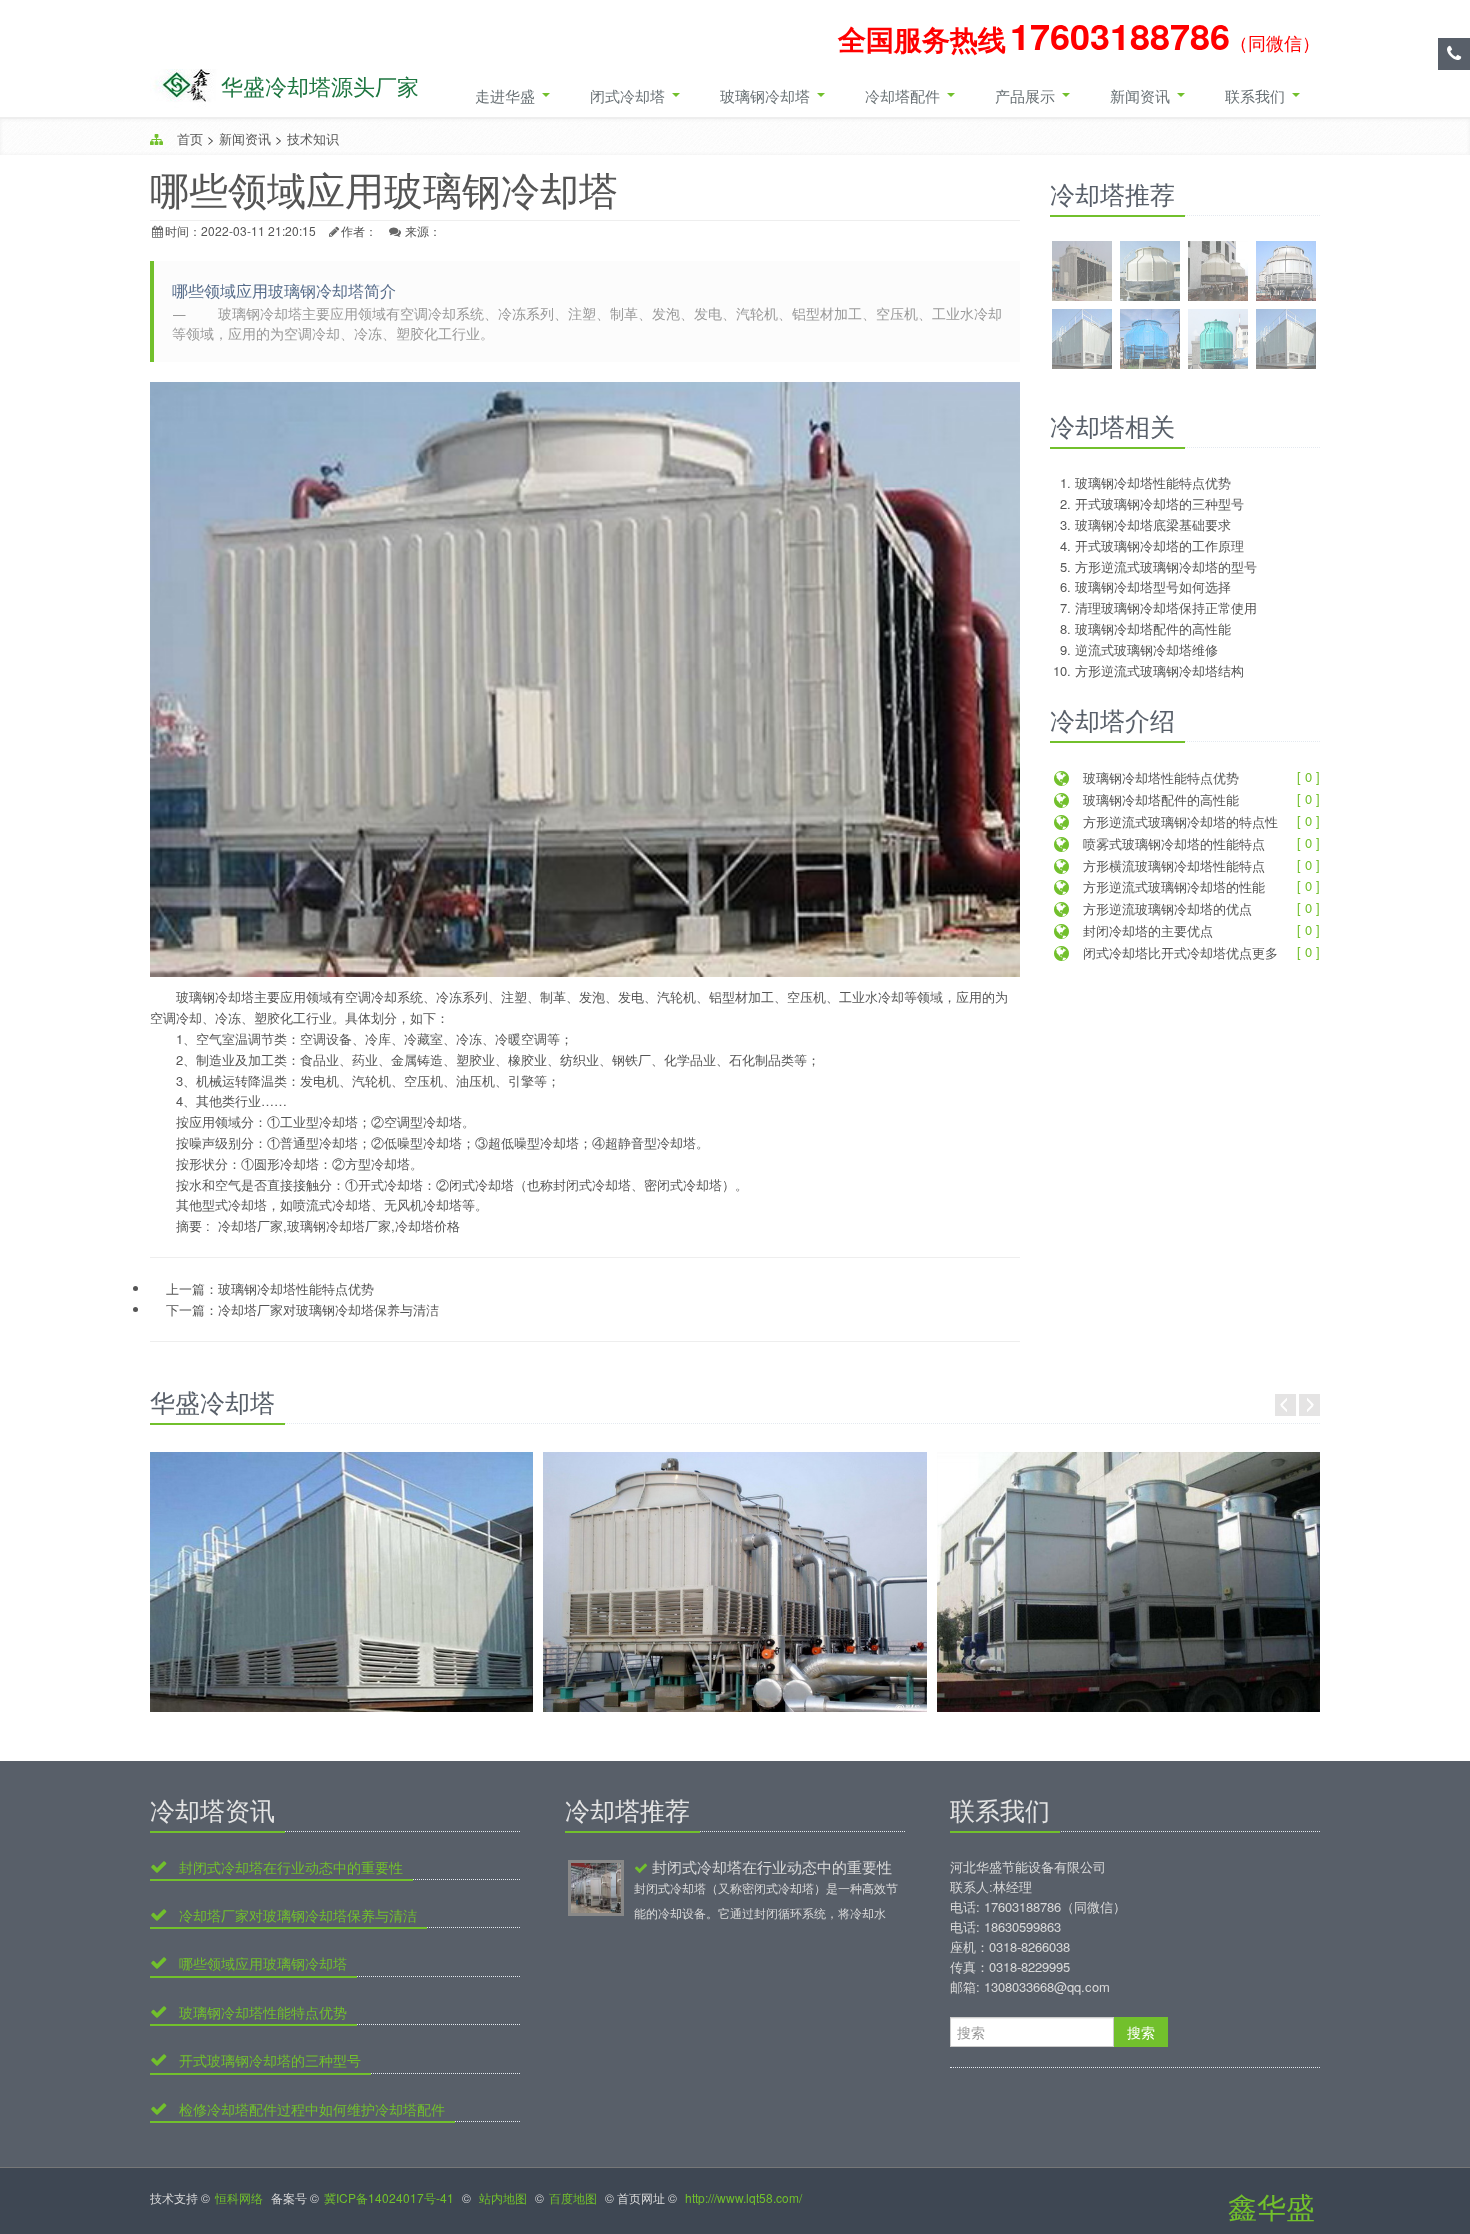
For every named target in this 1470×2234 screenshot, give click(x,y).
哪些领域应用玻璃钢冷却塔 (261, 1963)
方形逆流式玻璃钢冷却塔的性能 (1172, 886)
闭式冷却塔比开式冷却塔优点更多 (1178, 952)
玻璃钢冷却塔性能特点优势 (296, 1288)
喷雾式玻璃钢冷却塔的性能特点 (1172, 843)
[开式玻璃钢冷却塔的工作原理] (1286, 273)
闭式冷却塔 (629, 96)
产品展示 (1027, 96)
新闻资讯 (1142, 96)
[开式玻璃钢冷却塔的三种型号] (1150, 273)
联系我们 (1257, 96)
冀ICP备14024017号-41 (389, 2197)
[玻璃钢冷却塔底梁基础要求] (1218, 273)
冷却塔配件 (904, 96)
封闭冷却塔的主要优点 (1146, 930)
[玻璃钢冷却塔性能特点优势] (1082, 273)
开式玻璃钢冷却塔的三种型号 (1159, 503)
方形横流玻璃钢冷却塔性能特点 (1172, 865)
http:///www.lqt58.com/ (743, 2197)
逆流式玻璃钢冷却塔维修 (1146, 649)
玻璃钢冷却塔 (767, 96)
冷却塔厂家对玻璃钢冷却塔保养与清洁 (328, 1309)
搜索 (1141, 2032)
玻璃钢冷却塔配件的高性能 (1153, 628)
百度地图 (573, 2197)
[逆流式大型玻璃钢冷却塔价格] (341, 1582)
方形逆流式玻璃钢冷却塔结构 (1159, 670)
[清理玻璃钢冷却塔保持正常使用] (1218, 341)
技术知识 (313, 138)
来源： (423, 230)
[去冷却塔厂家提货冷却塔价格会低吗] (1128, 1582)
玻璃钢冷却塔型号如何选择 (1153, 586)
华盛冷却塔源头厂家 (320, 85)
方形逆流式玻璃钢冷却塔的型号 (1166, 566)
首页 (190, 138)
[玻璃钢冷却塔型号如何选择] (1150, 341)
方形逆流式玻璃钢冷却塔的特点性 (1178, 821)
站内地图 (503, 2197)
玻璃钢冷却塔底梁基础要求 (1153, 524)
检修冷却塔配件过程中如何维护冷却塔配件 (310, 2109)
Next (1309, 1405)
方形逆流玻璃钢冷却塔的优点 (1165, 908)
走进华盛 (507, 96)
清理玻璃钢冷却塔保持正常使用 (1166, 607)
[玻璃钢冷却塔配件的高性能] (1286, 341)
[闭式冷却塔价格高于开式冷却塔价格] (734, 1582)
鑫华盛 (1271, 2205)
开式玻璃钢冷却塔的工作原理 (1159, 545)
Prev (1285, 1405)
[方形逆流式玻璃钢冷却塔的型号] (1082, 341)
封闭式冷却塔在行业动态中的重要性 (289, 1867)
